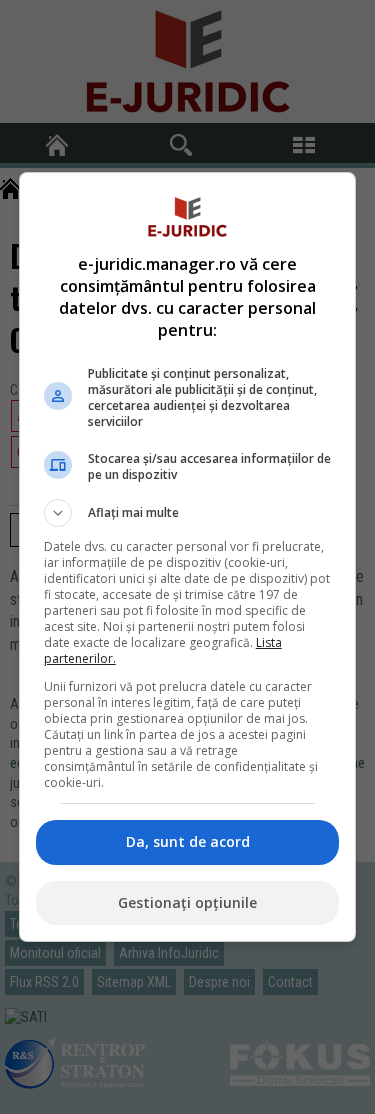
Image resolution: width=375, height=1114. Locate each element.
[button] (188, 513)
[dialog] (188, 557)
